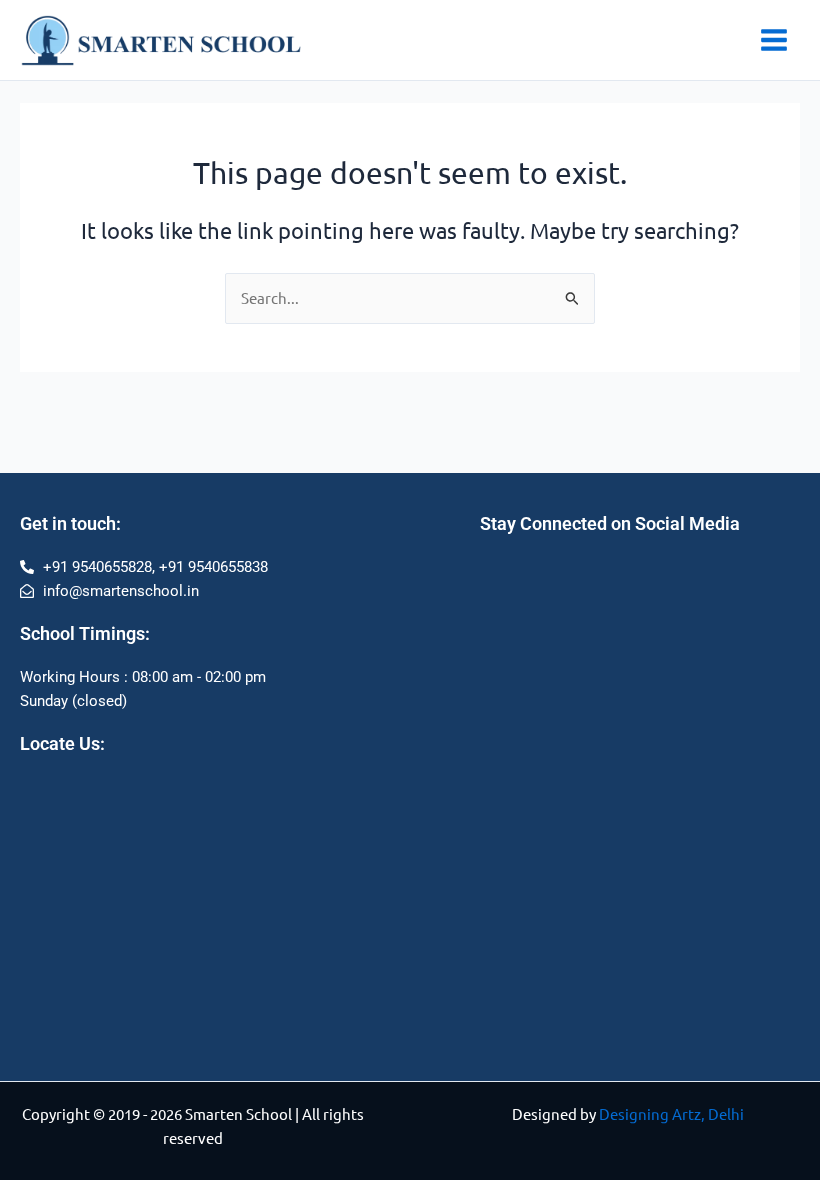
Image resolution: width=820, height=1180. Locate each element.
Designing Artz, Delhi (671, 1113)
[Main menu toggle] (774, 40)
